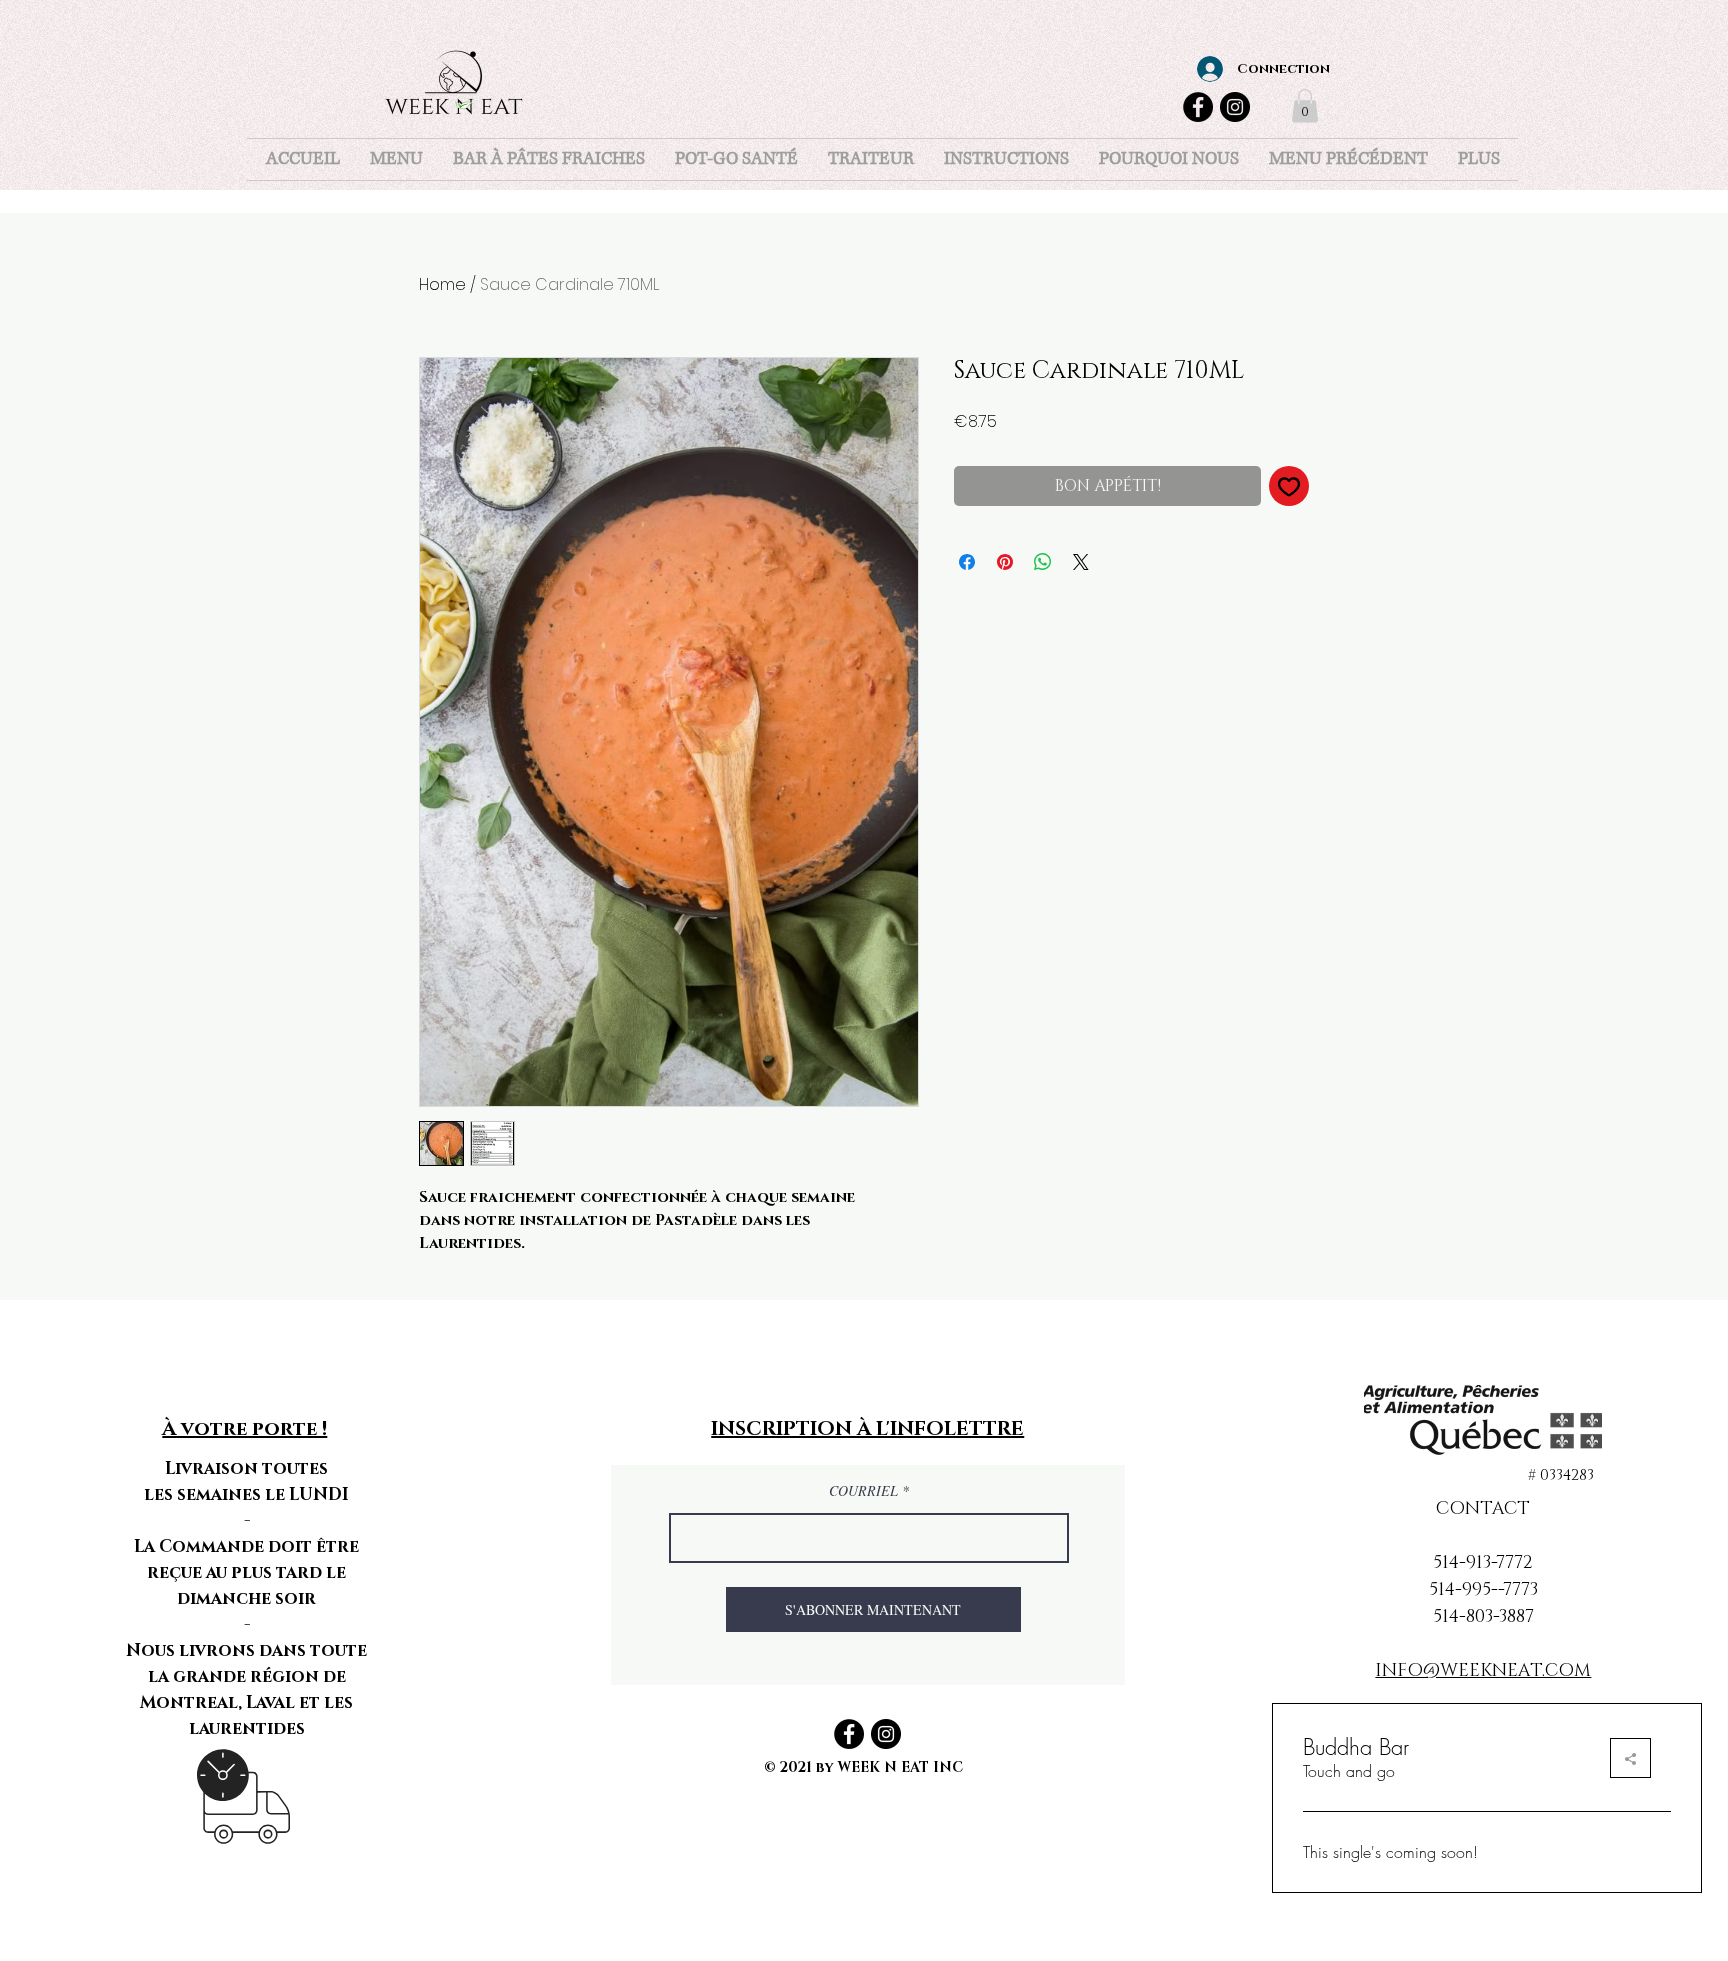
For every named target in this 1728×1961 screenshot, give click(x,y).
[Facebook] (1198, 107)
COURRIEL (865, 1491)
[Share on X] (1081, 562)
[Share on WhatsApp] (1043, 562)
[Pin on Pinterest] (1005, 562)
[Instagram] (1235, 107)
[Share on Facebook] (967, 562)
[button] (1305, 105)
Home (442, 284)
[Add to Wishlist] (1289, 486)
